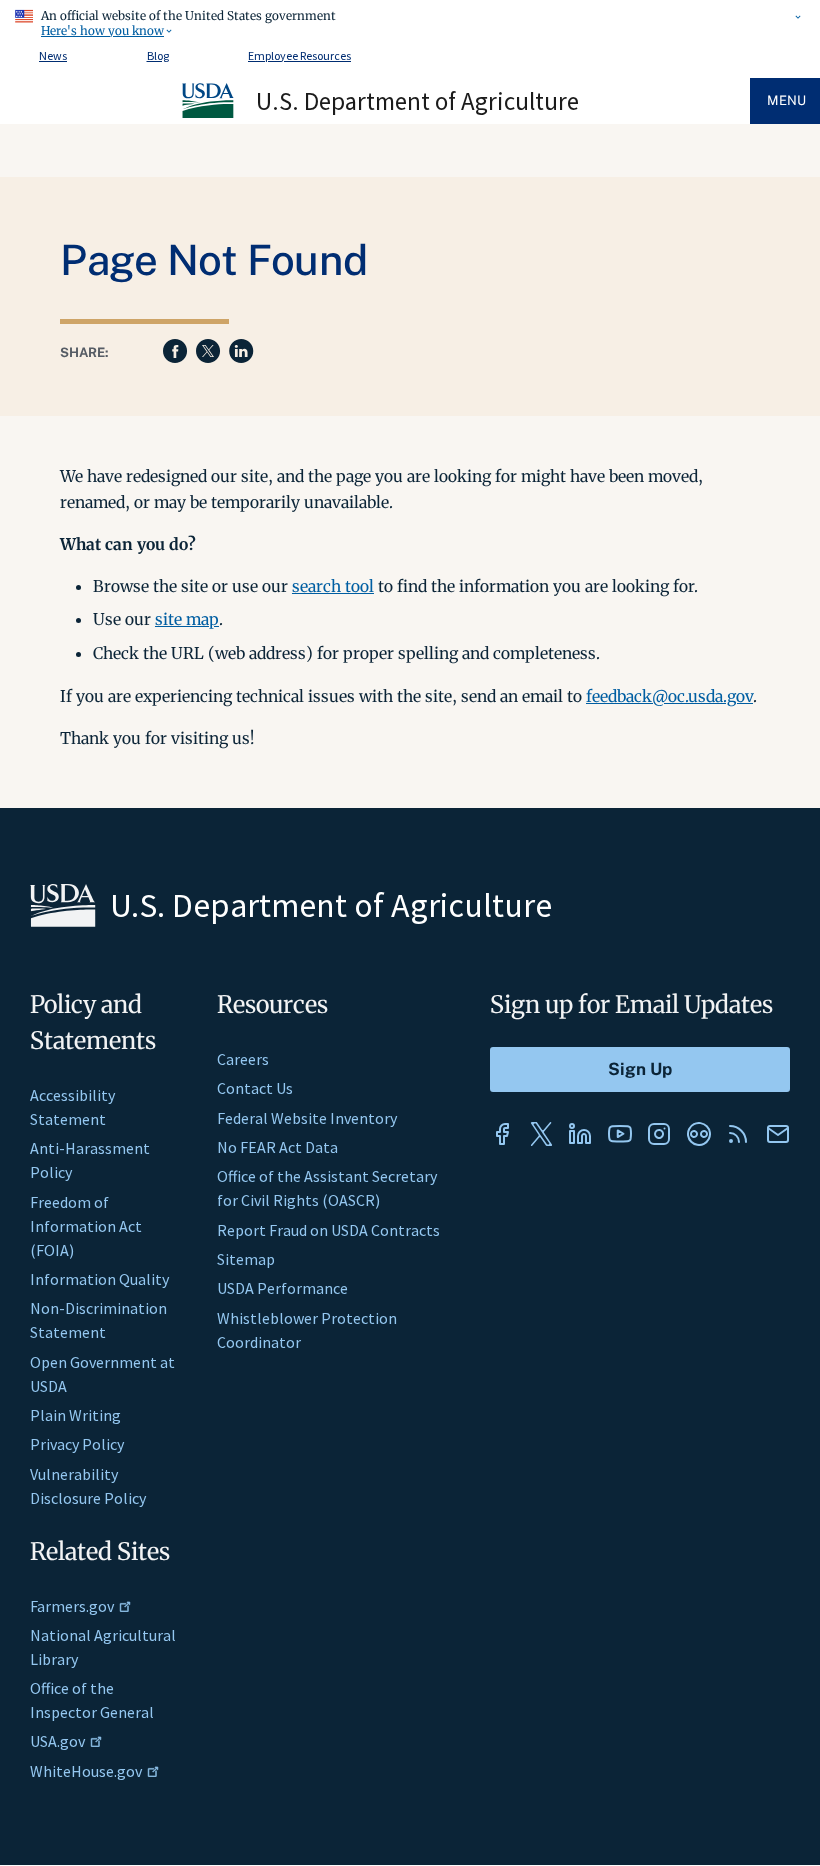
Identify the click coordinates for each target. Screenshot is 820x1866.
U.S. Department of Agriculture (417, 101)
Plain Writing (75, 1415)
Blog (158, 55)
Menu (786, 100)
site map (187, 619)
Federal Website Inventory (307, 1118)
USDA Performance (282, 1288)
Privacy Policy (77, 1444)
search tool (333, 586)
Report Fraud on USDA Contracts (328, 1230)
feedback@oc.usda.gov (669, 696)
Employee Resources (299, 55)
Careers (243, 1059)
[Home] (209, 115)
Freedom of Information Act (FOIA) (86, 1226)
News (53, 55)
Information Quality (99, 1279)
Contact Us (255, 1088)
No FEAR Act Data (277, 1147)
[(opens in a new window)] (502, 1134)
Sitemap (246, 1259)
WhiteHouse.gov (86, 1771)
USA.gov (57, 1741)
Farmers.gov (72, 1606)
